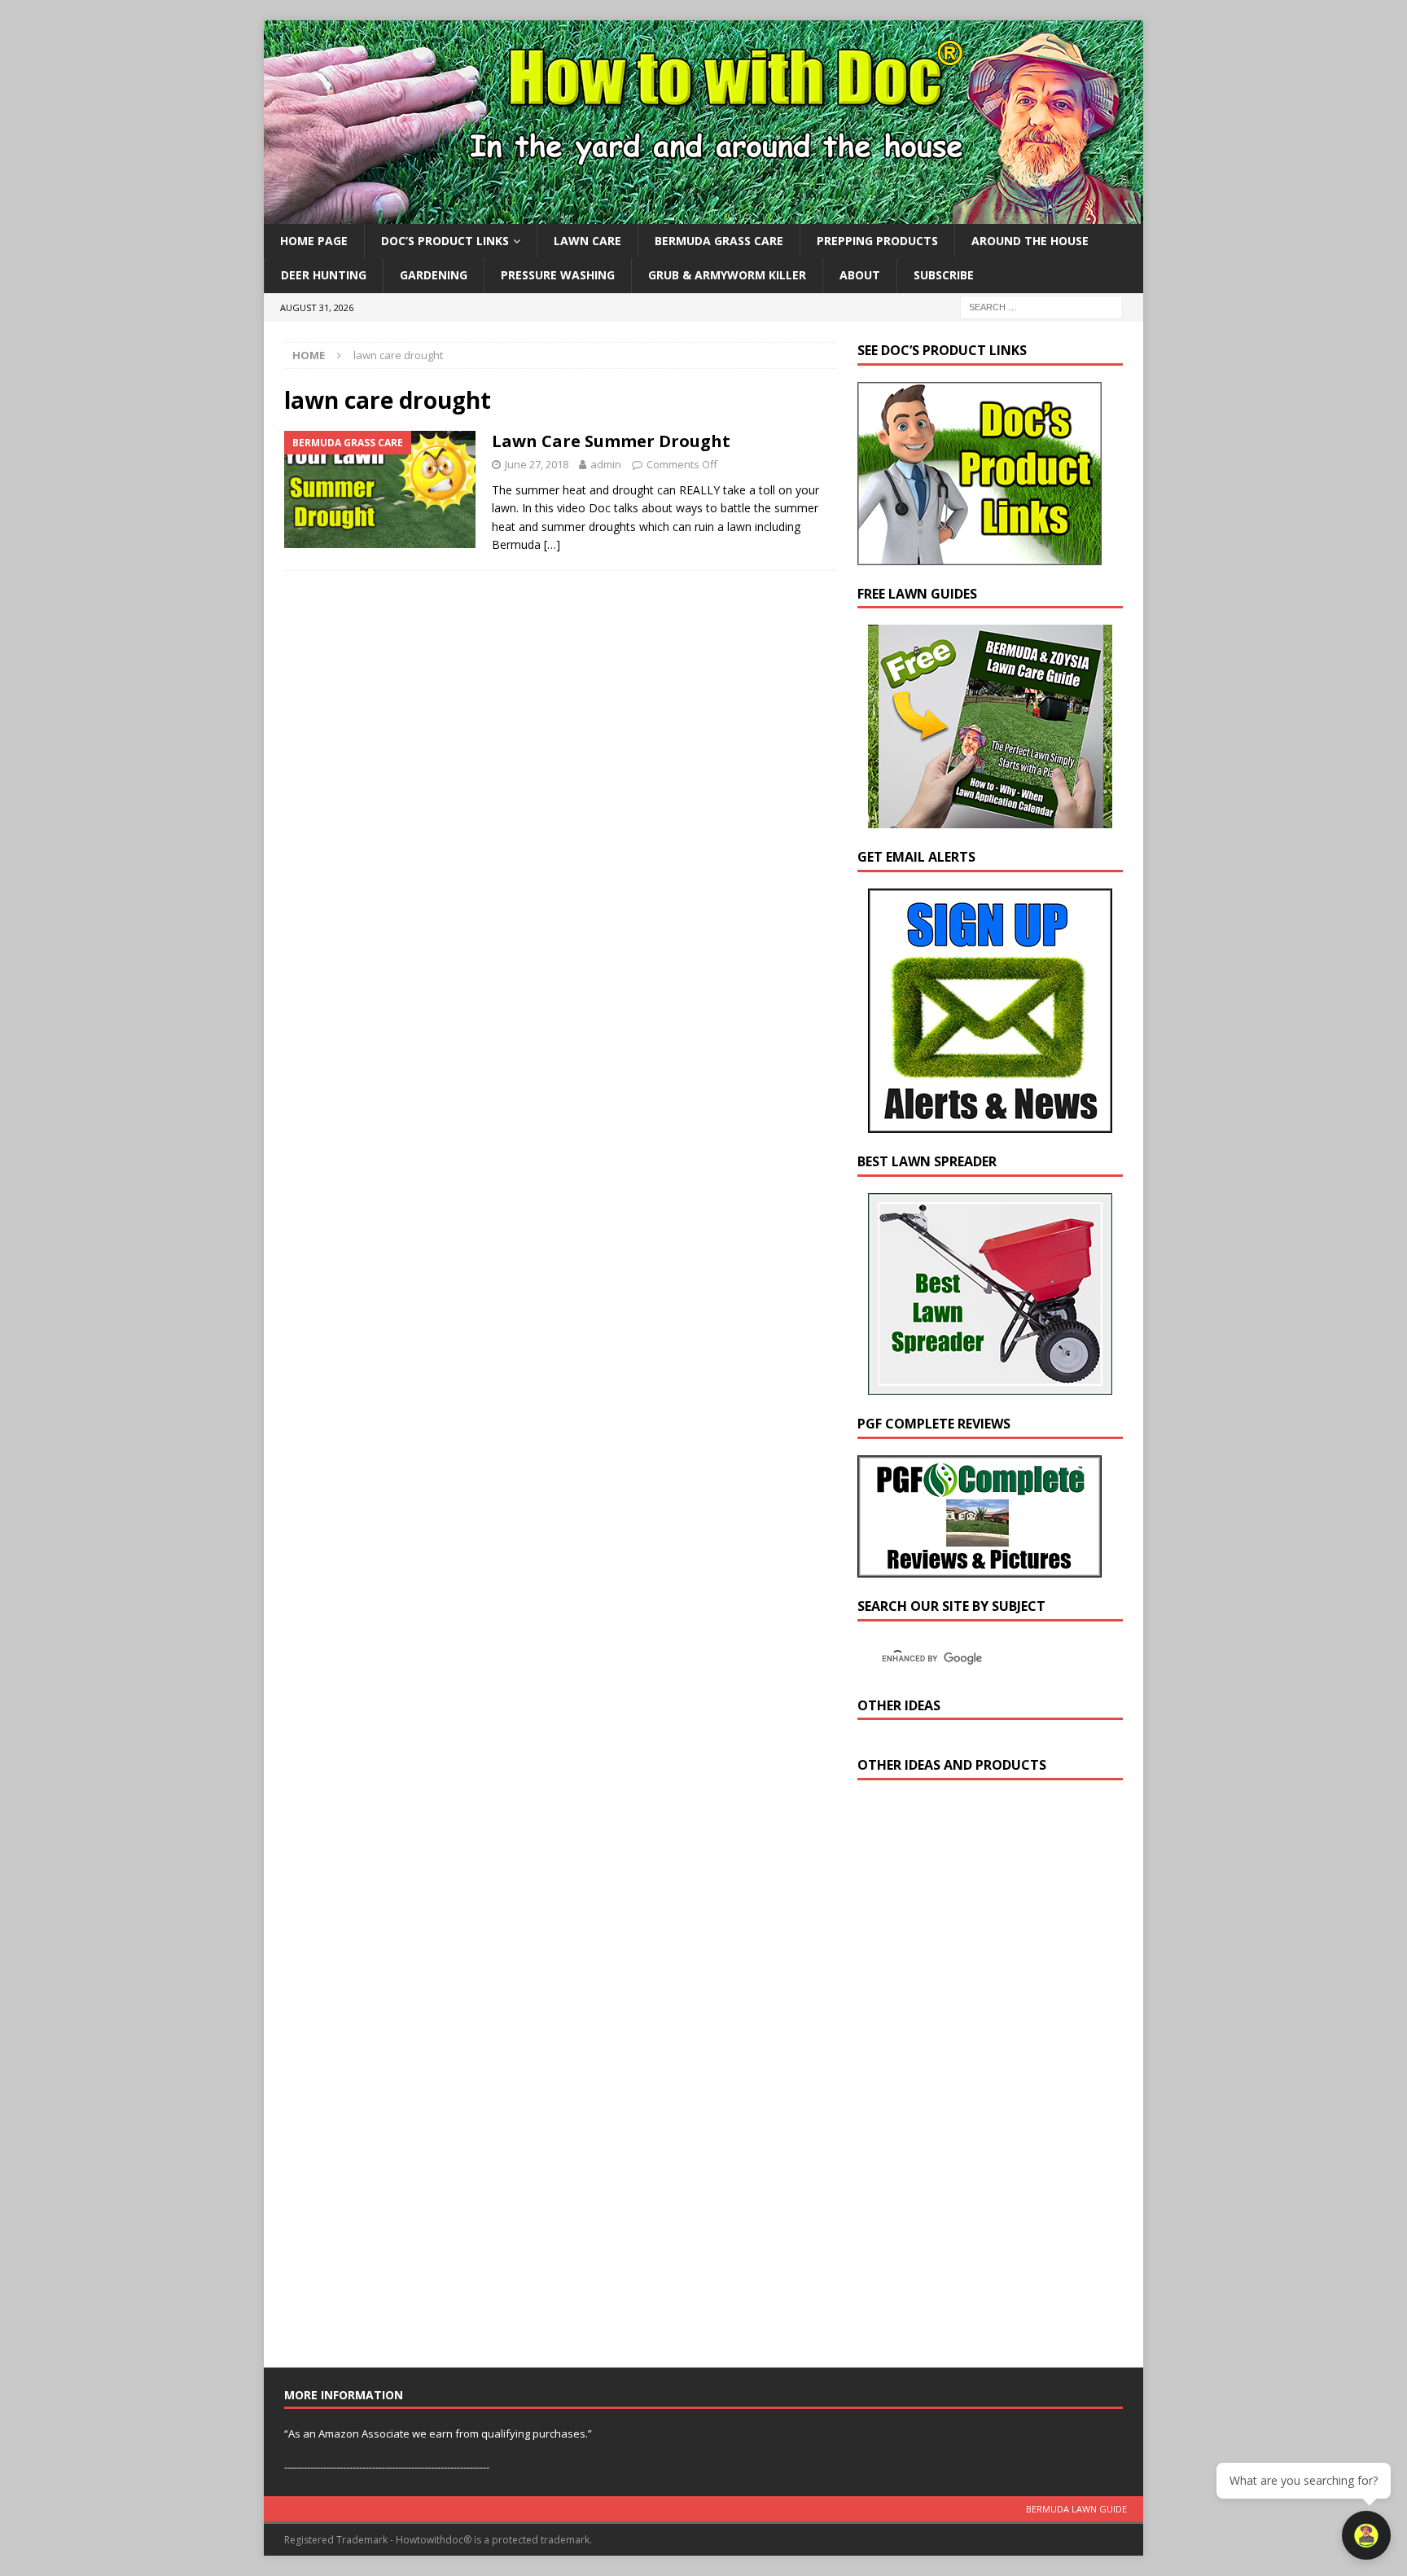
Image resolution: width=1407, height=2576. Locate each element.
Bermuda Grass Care (719, 241)
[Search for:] (1041, 306)
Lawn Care (587, 241)
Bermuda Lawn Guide (1076, 2509)
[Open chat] (1366, 2535)
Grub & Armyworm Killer (727, 275)
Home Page (314, 241)
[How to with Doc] (703, 215)
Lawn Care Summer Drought (611, 441)
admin (606, 464)
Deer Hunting (324, 275)
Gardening (434, 275)
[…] (552, 544)
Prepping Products (877, 241)
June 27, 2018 (537, 464)
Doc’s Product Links (445, 241)
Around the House (1030, 241)
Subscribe (944, 275)
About (860, 275)
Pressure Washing (558, 275)
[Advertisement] (980, 2078)
